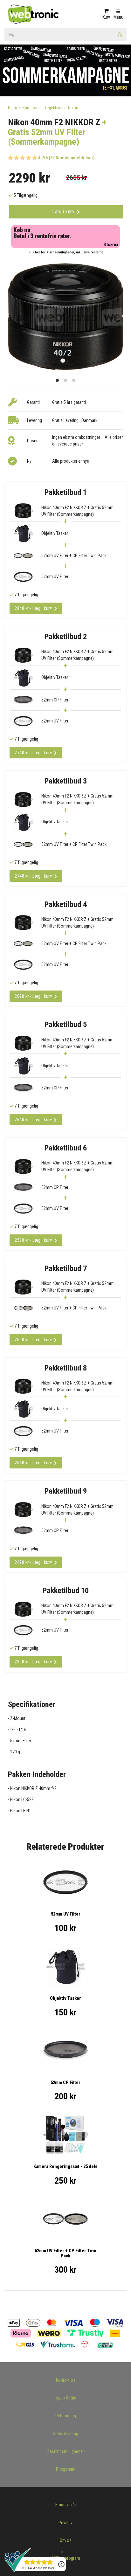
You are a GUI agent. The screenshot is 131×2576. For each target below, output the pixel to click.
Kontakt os (66, 2380)
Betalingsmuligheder (66, 2451)
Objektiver (54, 108)
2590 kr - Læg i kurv (33, 1240)
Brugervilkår (66, 2505)
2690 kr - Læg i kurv (33, 996)
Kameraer (31, 108)
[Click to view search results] (120, 37)
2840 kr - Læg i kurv (33, 608)
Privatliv (65, 2523)
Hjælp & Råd (65, 2398)
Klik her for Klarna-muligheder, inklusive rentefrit (66, 252)
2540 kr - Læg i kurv (33, 1463)
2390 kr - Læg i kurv (33, 1662)
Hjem (13, 108)
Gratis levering (65, 2434)
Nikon (73, 108)
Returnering (66, 2416)
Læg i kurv (64, 212)
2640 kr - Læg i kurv (33, 1120)
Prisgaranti (66, 2469)
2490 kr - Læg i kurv (33, 1562)
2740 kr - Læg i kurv (33, 753)
